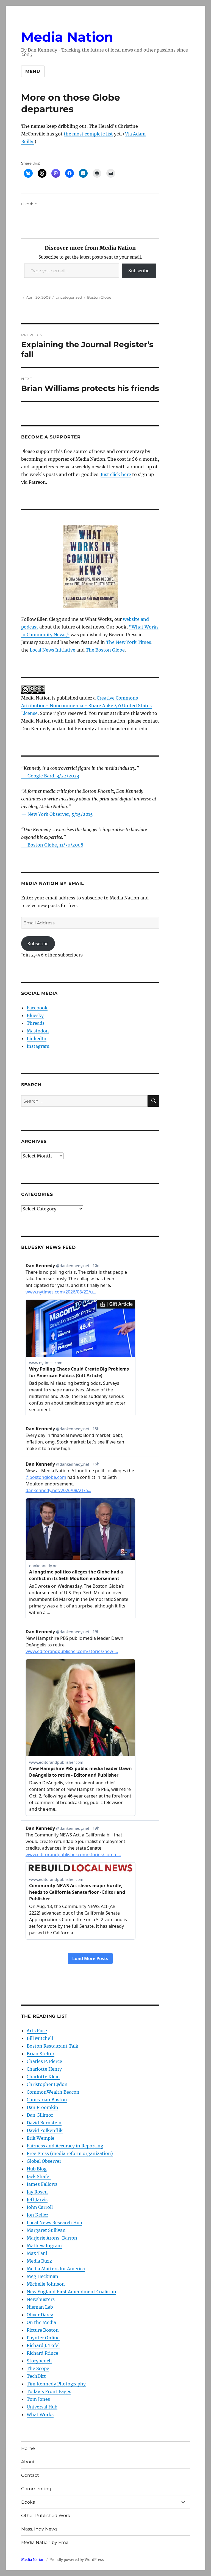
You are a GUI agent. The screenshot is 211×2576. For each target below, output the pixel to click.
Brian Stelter (41, 2054)
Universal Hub (42, 2407)
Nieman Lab (40, 2307)
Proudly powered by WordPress (77, 2560)
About (28, 2462)
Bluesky (35, 1015)
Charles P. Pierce (44, 2061)
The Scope (38, 2368)
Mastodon (38, 1031)
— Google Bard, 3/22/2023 (50, 776)
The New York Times (129, 642)
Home (28, 2448)
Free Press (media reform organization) (70, 2153)
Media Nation (67, 37)
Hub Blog (37, 2169)
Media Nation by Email (46, 2542)
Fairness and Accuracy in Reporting (65, 2146)
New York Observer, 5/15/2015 (60, 814)
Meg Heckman (42, 2276)
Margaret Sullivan (46, 2230)
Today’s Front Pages (49, 2391)
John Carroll (40, 2207)
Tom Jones (38, 2399)
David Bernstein (44, 2123)
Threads (36, 1023)
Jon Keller (37, 2215)
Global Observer (44, 2161)
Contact (30, 2475)
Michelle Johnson (46, 2284)
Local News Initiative (52, 650)
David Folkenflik (45, 2130)
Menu (33, 71)
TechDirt (36, 2376)
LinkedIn (37, 1038)
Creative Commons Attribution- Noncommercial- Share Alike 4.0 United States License (86, 706)
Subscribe (139, 271)
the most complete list (88, 134)
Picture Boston (43, 2330)
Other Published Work (46, 2516)
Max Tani (37, 2253)
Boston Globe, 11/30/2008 (55, 845)
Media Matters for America (56, 2269)
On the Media (41, 2322)
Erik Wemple (41, 2138)
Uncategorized (69, 297)
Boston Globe (99, 297)
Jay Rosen (37, 2192)
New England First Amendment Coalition (71, 2292)
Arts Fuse (37, 2031)
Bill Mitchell (40, 2038)
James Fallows (42, 2184)
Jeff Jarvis (37, 2199)
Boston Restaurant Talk (52, 2046)
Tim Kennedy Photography (56, 2384)
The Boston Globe (105, 650)
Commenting (36, 2489)
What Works (40, 2414)
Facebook (37, 1008)
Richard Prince (42, 2353)
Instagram (38, 1046)
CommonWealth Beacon (53, 2092)
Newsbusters (41, 2299)
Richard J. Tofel (43, 2345)
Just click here (116, 474)
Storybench (39, 2361)
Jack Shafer (39, 2176)
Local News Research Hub (54, 2223)
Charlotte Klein (43, 2077)
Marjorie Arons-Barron (52, 2238)
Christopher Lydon (47, 2084)
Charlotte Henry (44, 2069)
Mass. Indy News (39, 2529)
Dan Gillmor (40, 2115)
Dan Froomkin (42, 2107)
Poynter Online (43, 2338)
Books (28, 2502)
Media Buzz (39, 2261)
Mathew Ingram (44, 2246)
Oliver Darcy (40, 2315)
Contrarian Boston (47, 2100)
